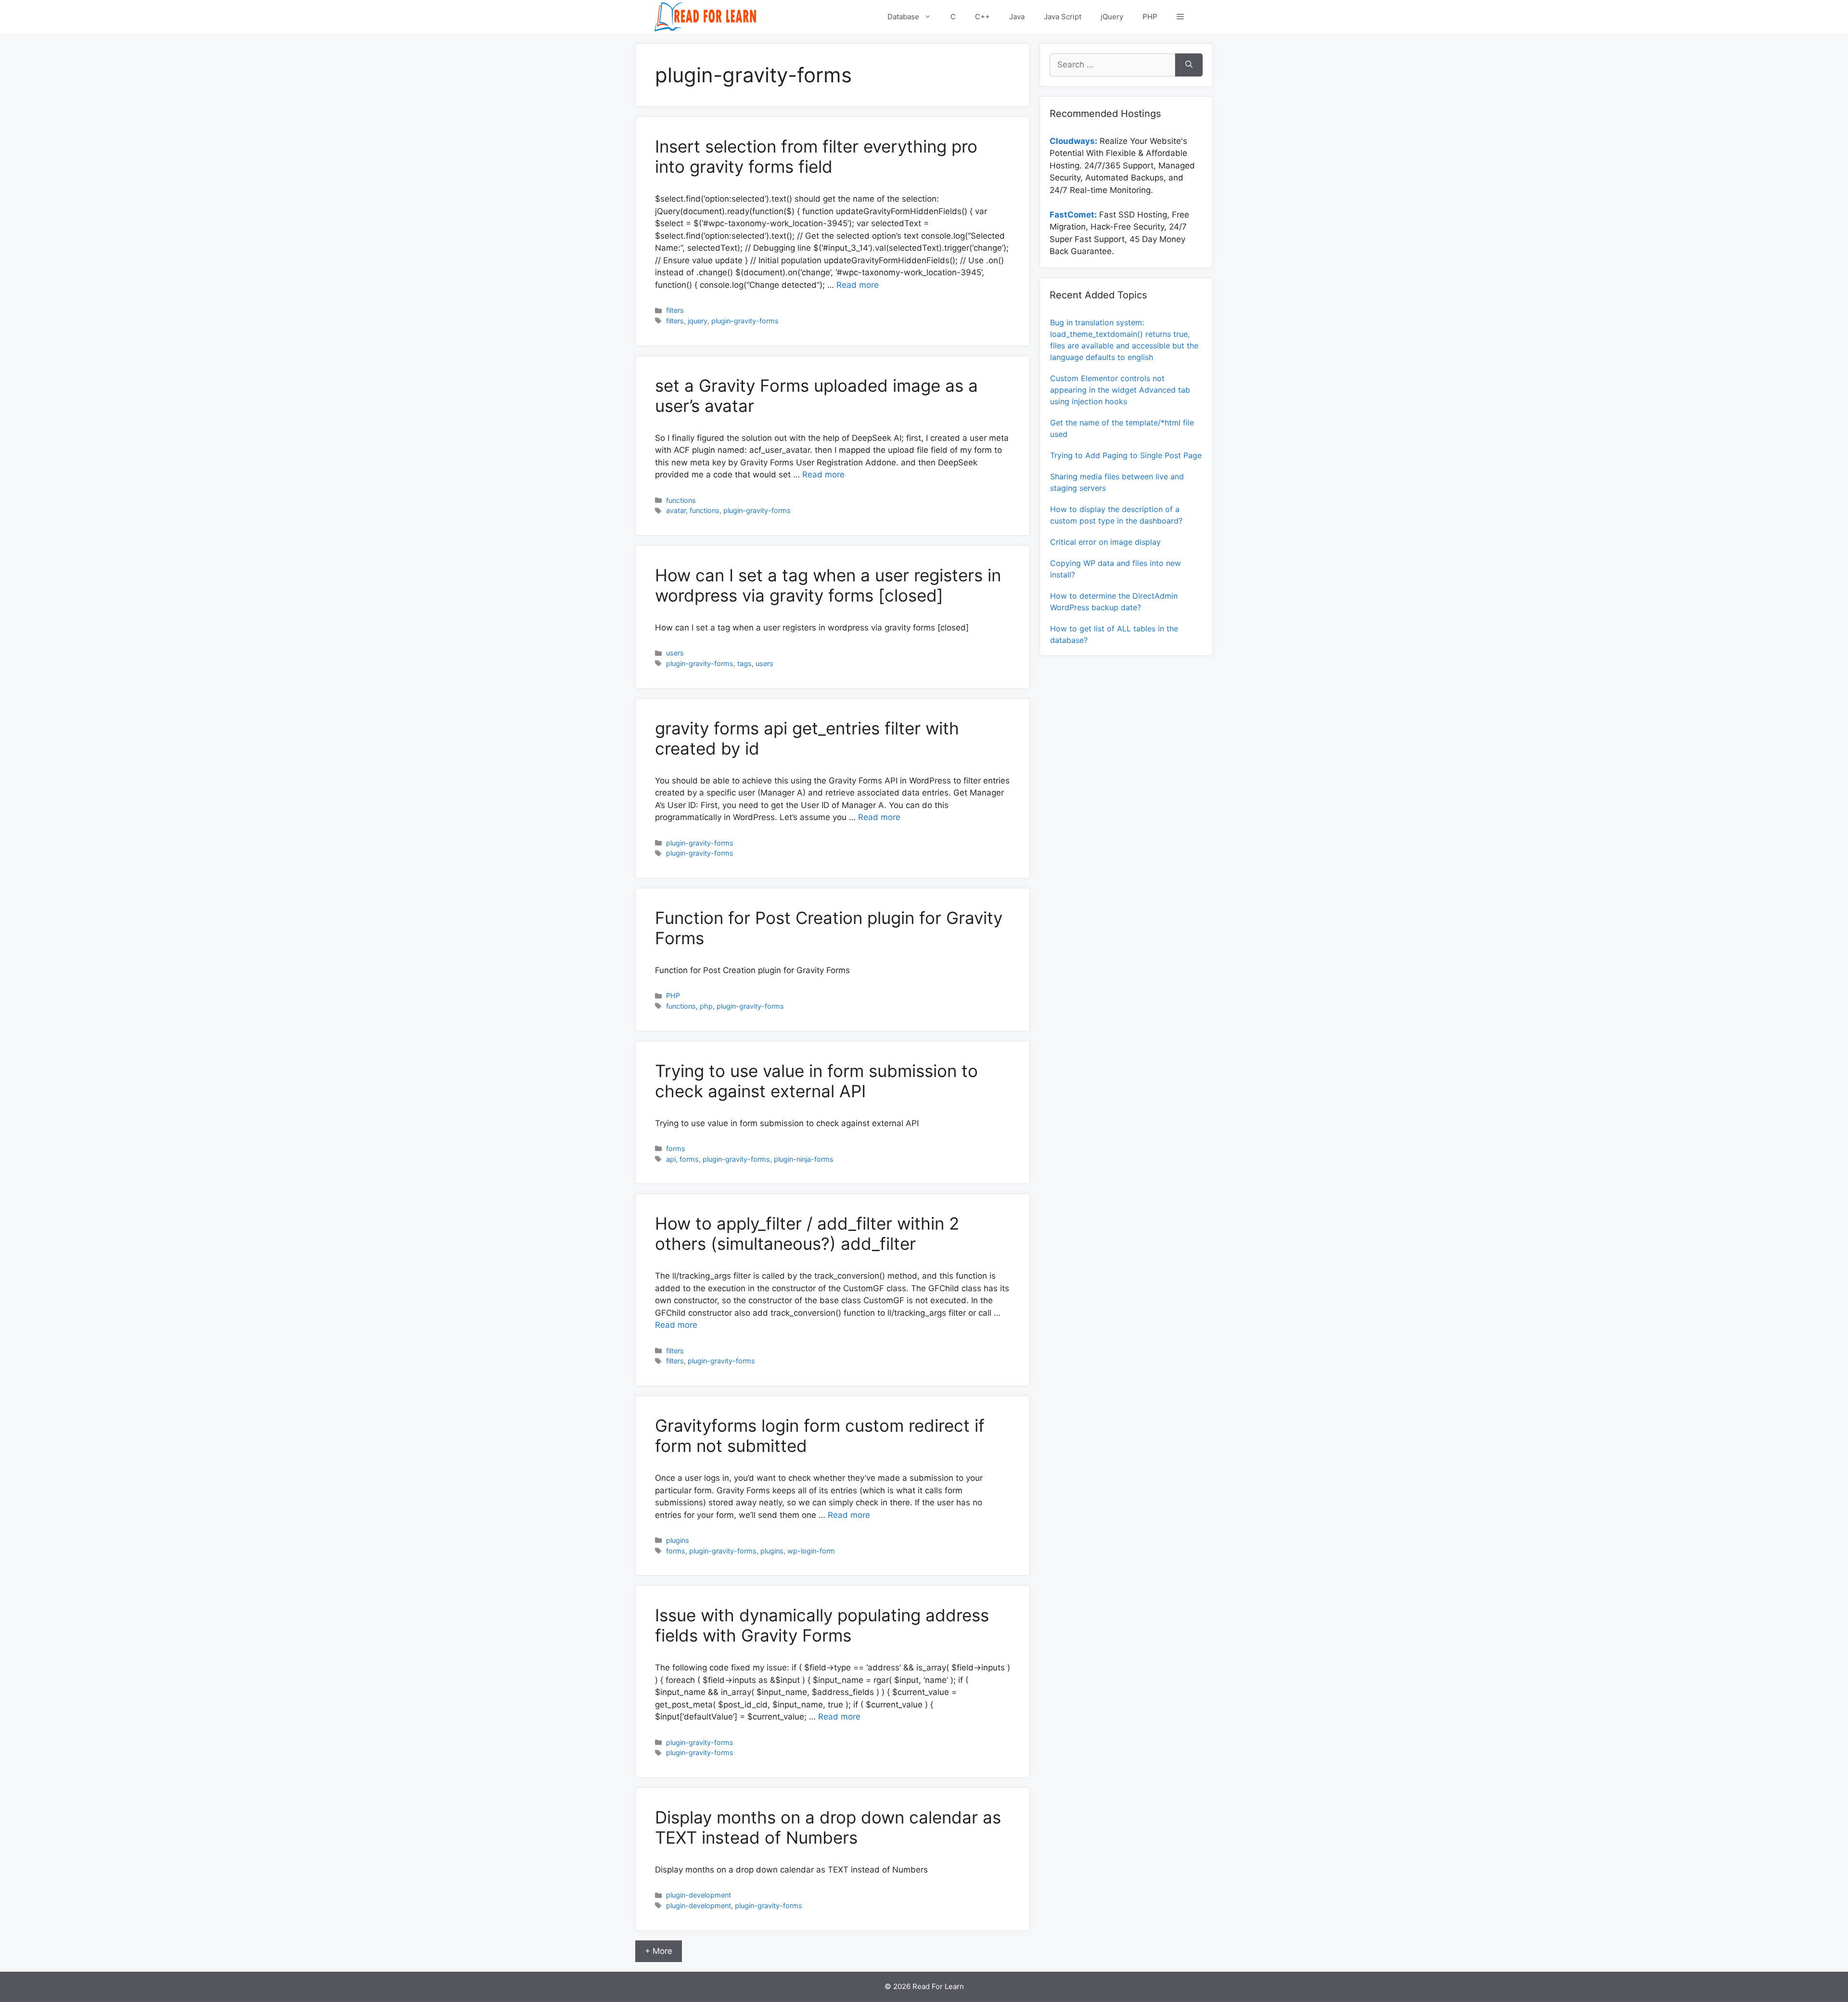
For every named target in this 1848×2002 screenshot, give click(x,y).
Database (903, 17)
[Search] (1189, 65)
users (675, 653)
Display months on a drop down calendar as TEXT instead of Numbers (828, 1827)
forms (676, 1149)
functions (681, 500)
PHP (1150, 17)
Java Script (1063, 17)
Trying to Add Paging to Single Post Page (1126, 455)
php (706, 1006)
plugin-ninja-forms (804, 1159)
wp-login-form (811, 1551)
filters (675, 310)
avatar (676, 510)
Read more (858, 285)
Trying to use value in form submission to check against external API (816, 1081)
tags (744, 663)
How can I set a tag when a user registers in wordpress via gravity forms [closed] (828, 585)
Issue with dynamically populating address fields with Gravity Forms (822, 1625)
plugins (678, 1540)
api (671, 1159)
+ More (659, 1951)
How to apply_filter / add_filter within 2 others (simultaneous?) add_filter (807, 1233)
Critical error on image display (1105, 542)
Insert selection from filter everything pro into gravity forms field (816, 156)
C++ (982, 17)
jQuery (1112, 17)
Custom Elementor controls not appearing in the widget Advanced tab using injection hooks (1120, 390)
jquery (698, 321)
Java (1017, 17)
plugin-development (699, 1895)
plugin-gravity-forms (745, 321)
